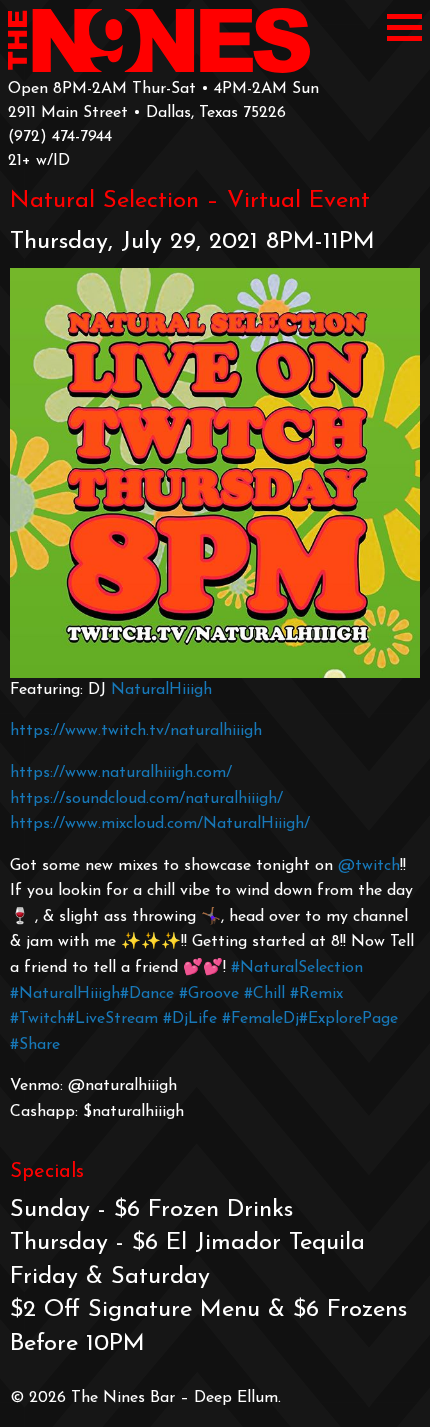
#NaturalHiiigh (65, 994)
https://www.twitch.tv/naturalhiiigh (136, 731)
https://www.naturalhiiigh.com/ (121, 773)
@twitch (369, 866)
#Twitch (38, 1019)
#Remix (316, 994)
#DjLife (190, 1019)
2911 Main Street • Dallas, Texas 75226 (147, 113)
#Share (35, 1045)
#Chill (264, 994)
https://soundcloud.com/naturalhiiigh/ (146, 799)
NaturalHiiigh (161, 690)
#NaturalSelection (297, 968)
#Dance (147, 994)
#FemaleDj (260, 1019)
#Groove (209, 994)
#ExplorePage (348, 1019)
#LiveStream (112, 1019)
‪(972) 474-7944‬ (60, 137)
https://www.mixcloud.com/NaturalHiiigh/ (160, 824)
